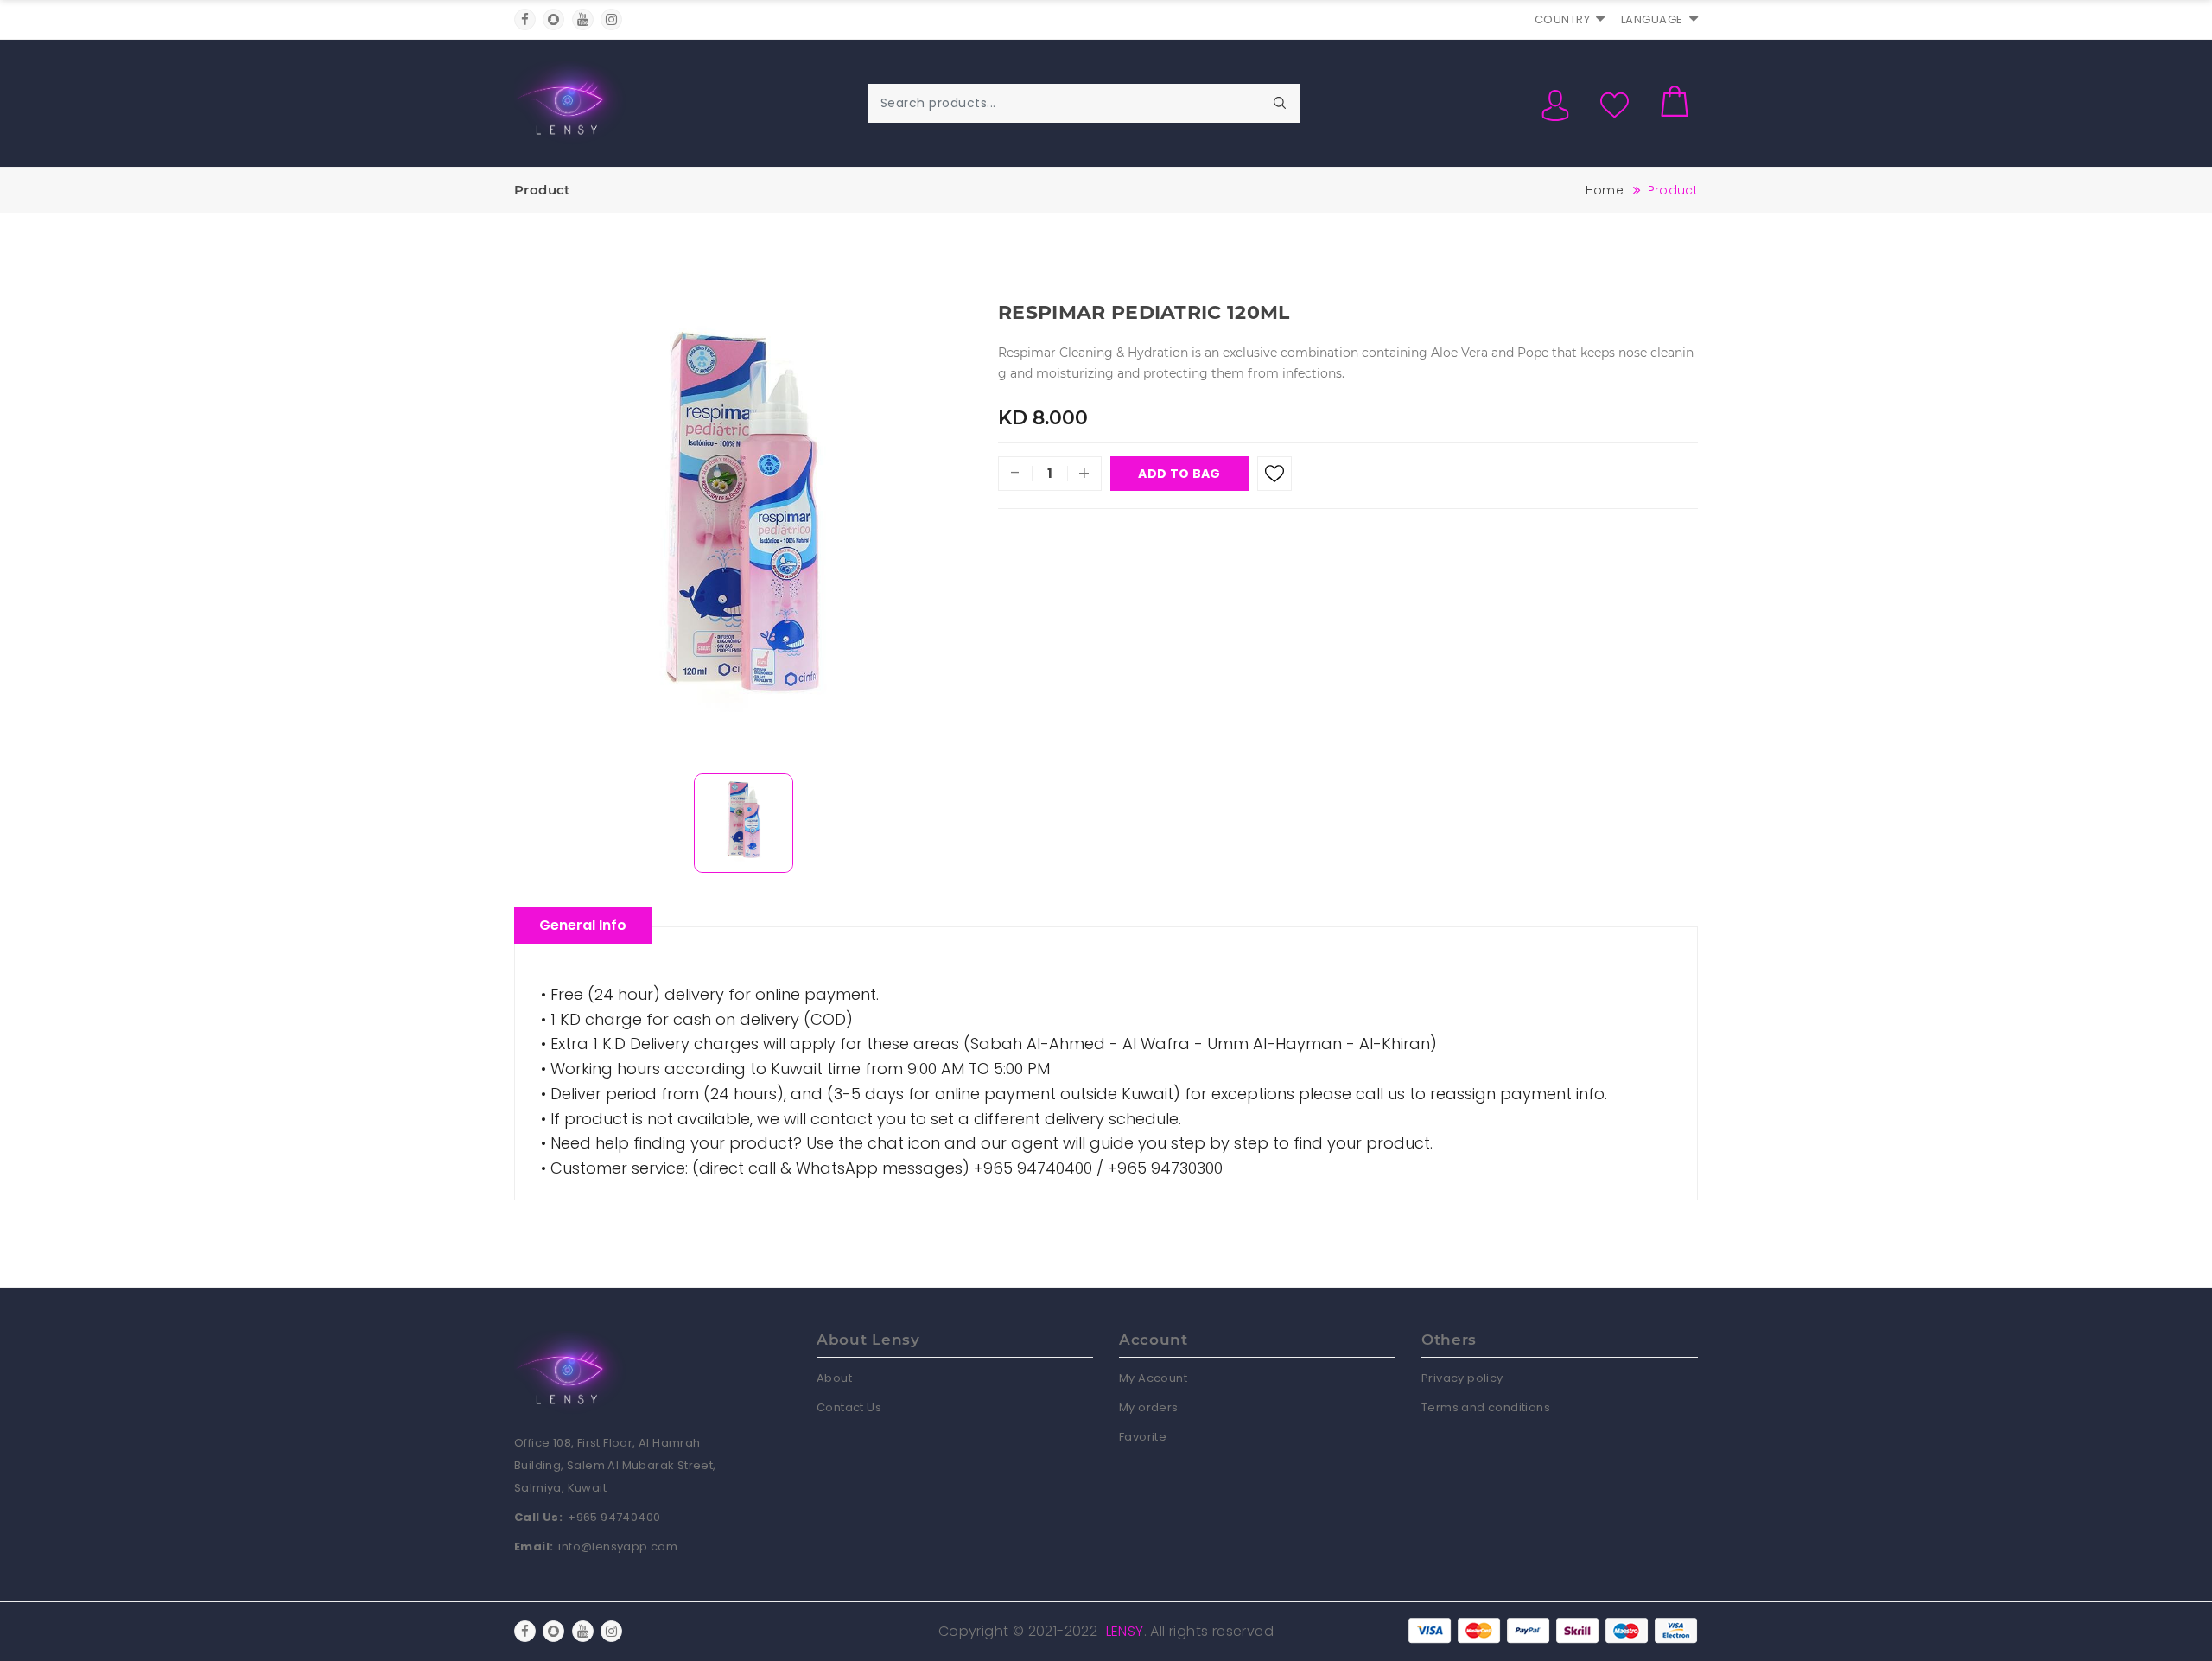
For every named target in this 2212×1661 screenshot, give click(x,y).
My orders (1149, 1407)
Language (1652, 19)
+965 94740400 (614, 1517)
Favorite (1143, 1437)
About (834, 1378)
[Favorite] (1274, 474)
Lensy (1125, 1631)
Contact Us (849, 1407)
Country (1563, 19)
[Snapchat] (553, 19)
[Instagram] (611, 19)
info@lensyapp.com (618, 1546)
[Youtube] (583, 19)
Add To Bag (1179, 474)
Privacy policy (1462, 1378)
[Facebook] (525, 19)
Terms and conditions (1486, 1407)
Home (1605, 190)
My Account (1153, 1378)
